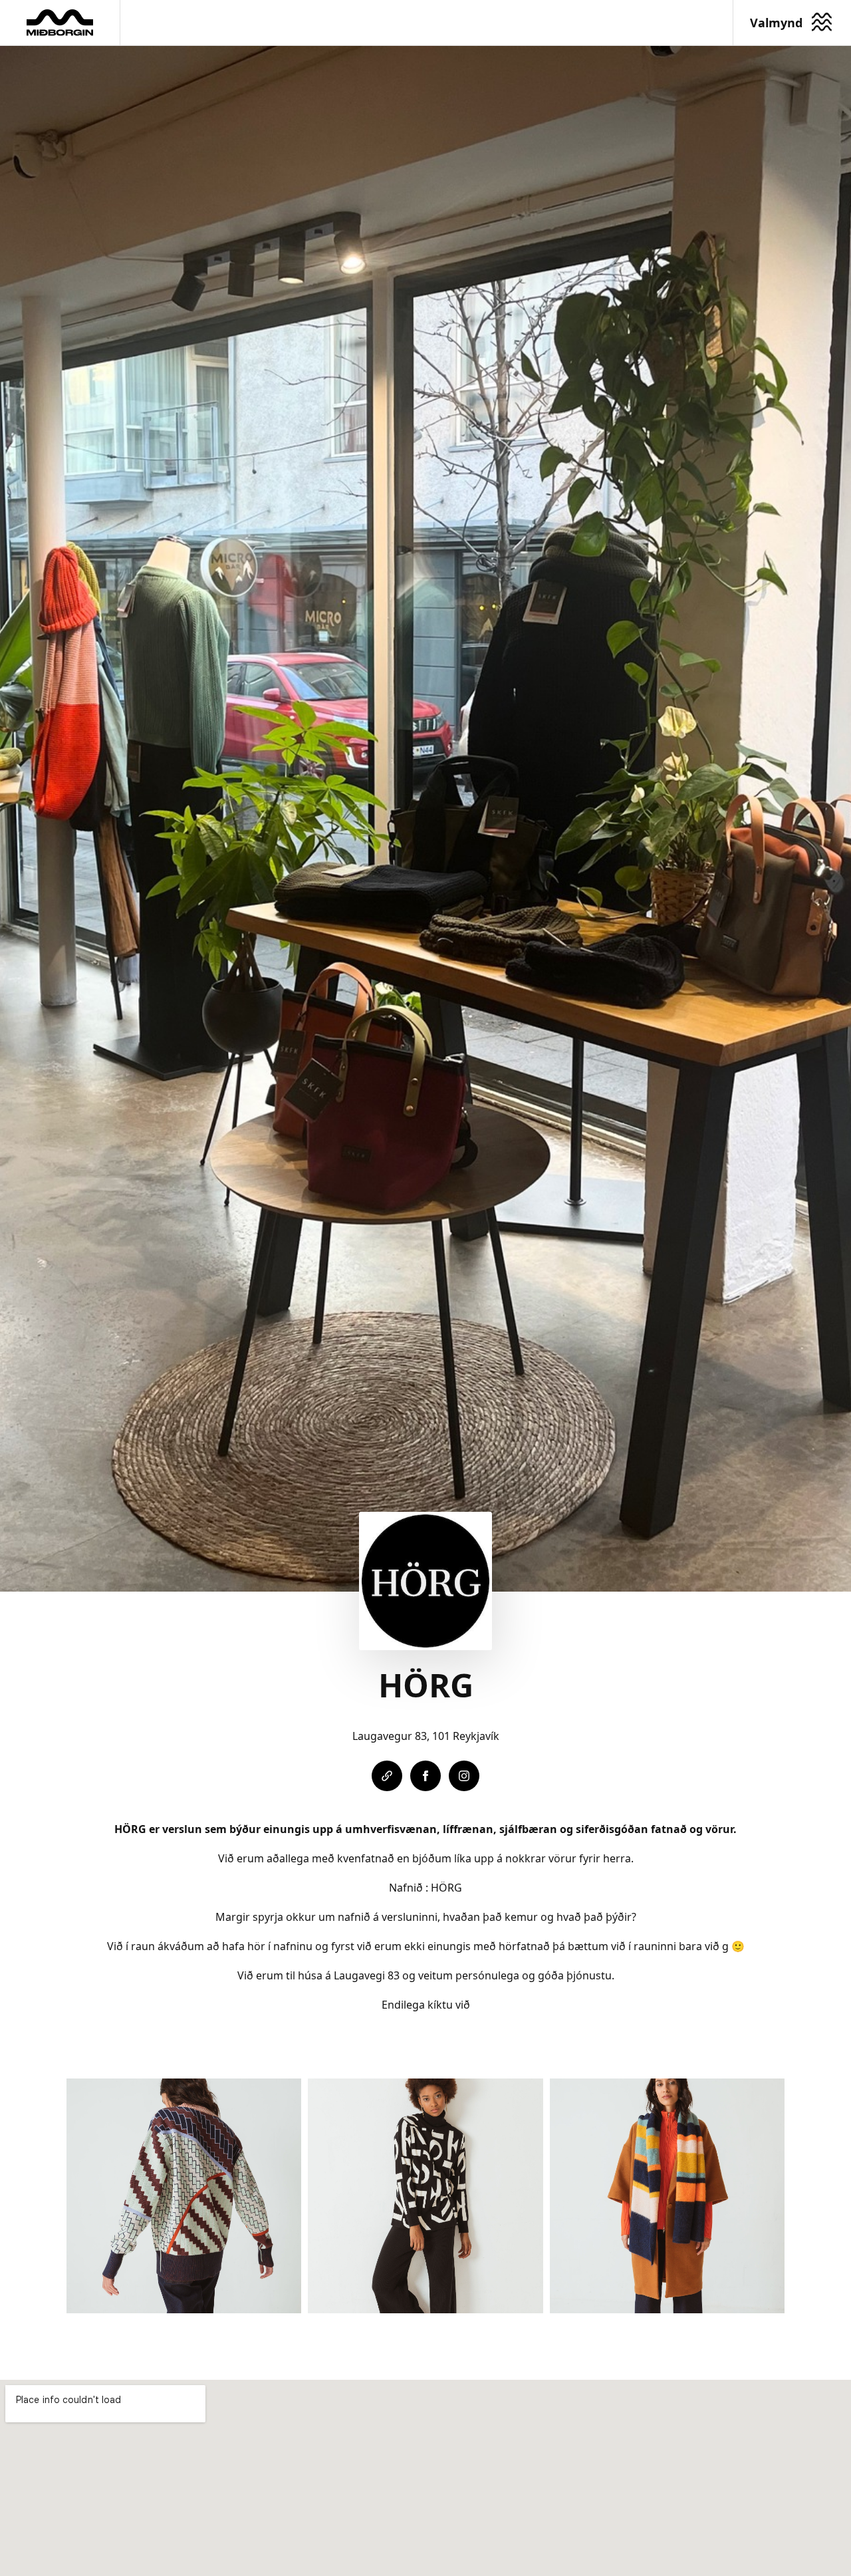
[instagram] (464, 1776)
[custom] (387, 1776)
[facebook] (425, 1776)
